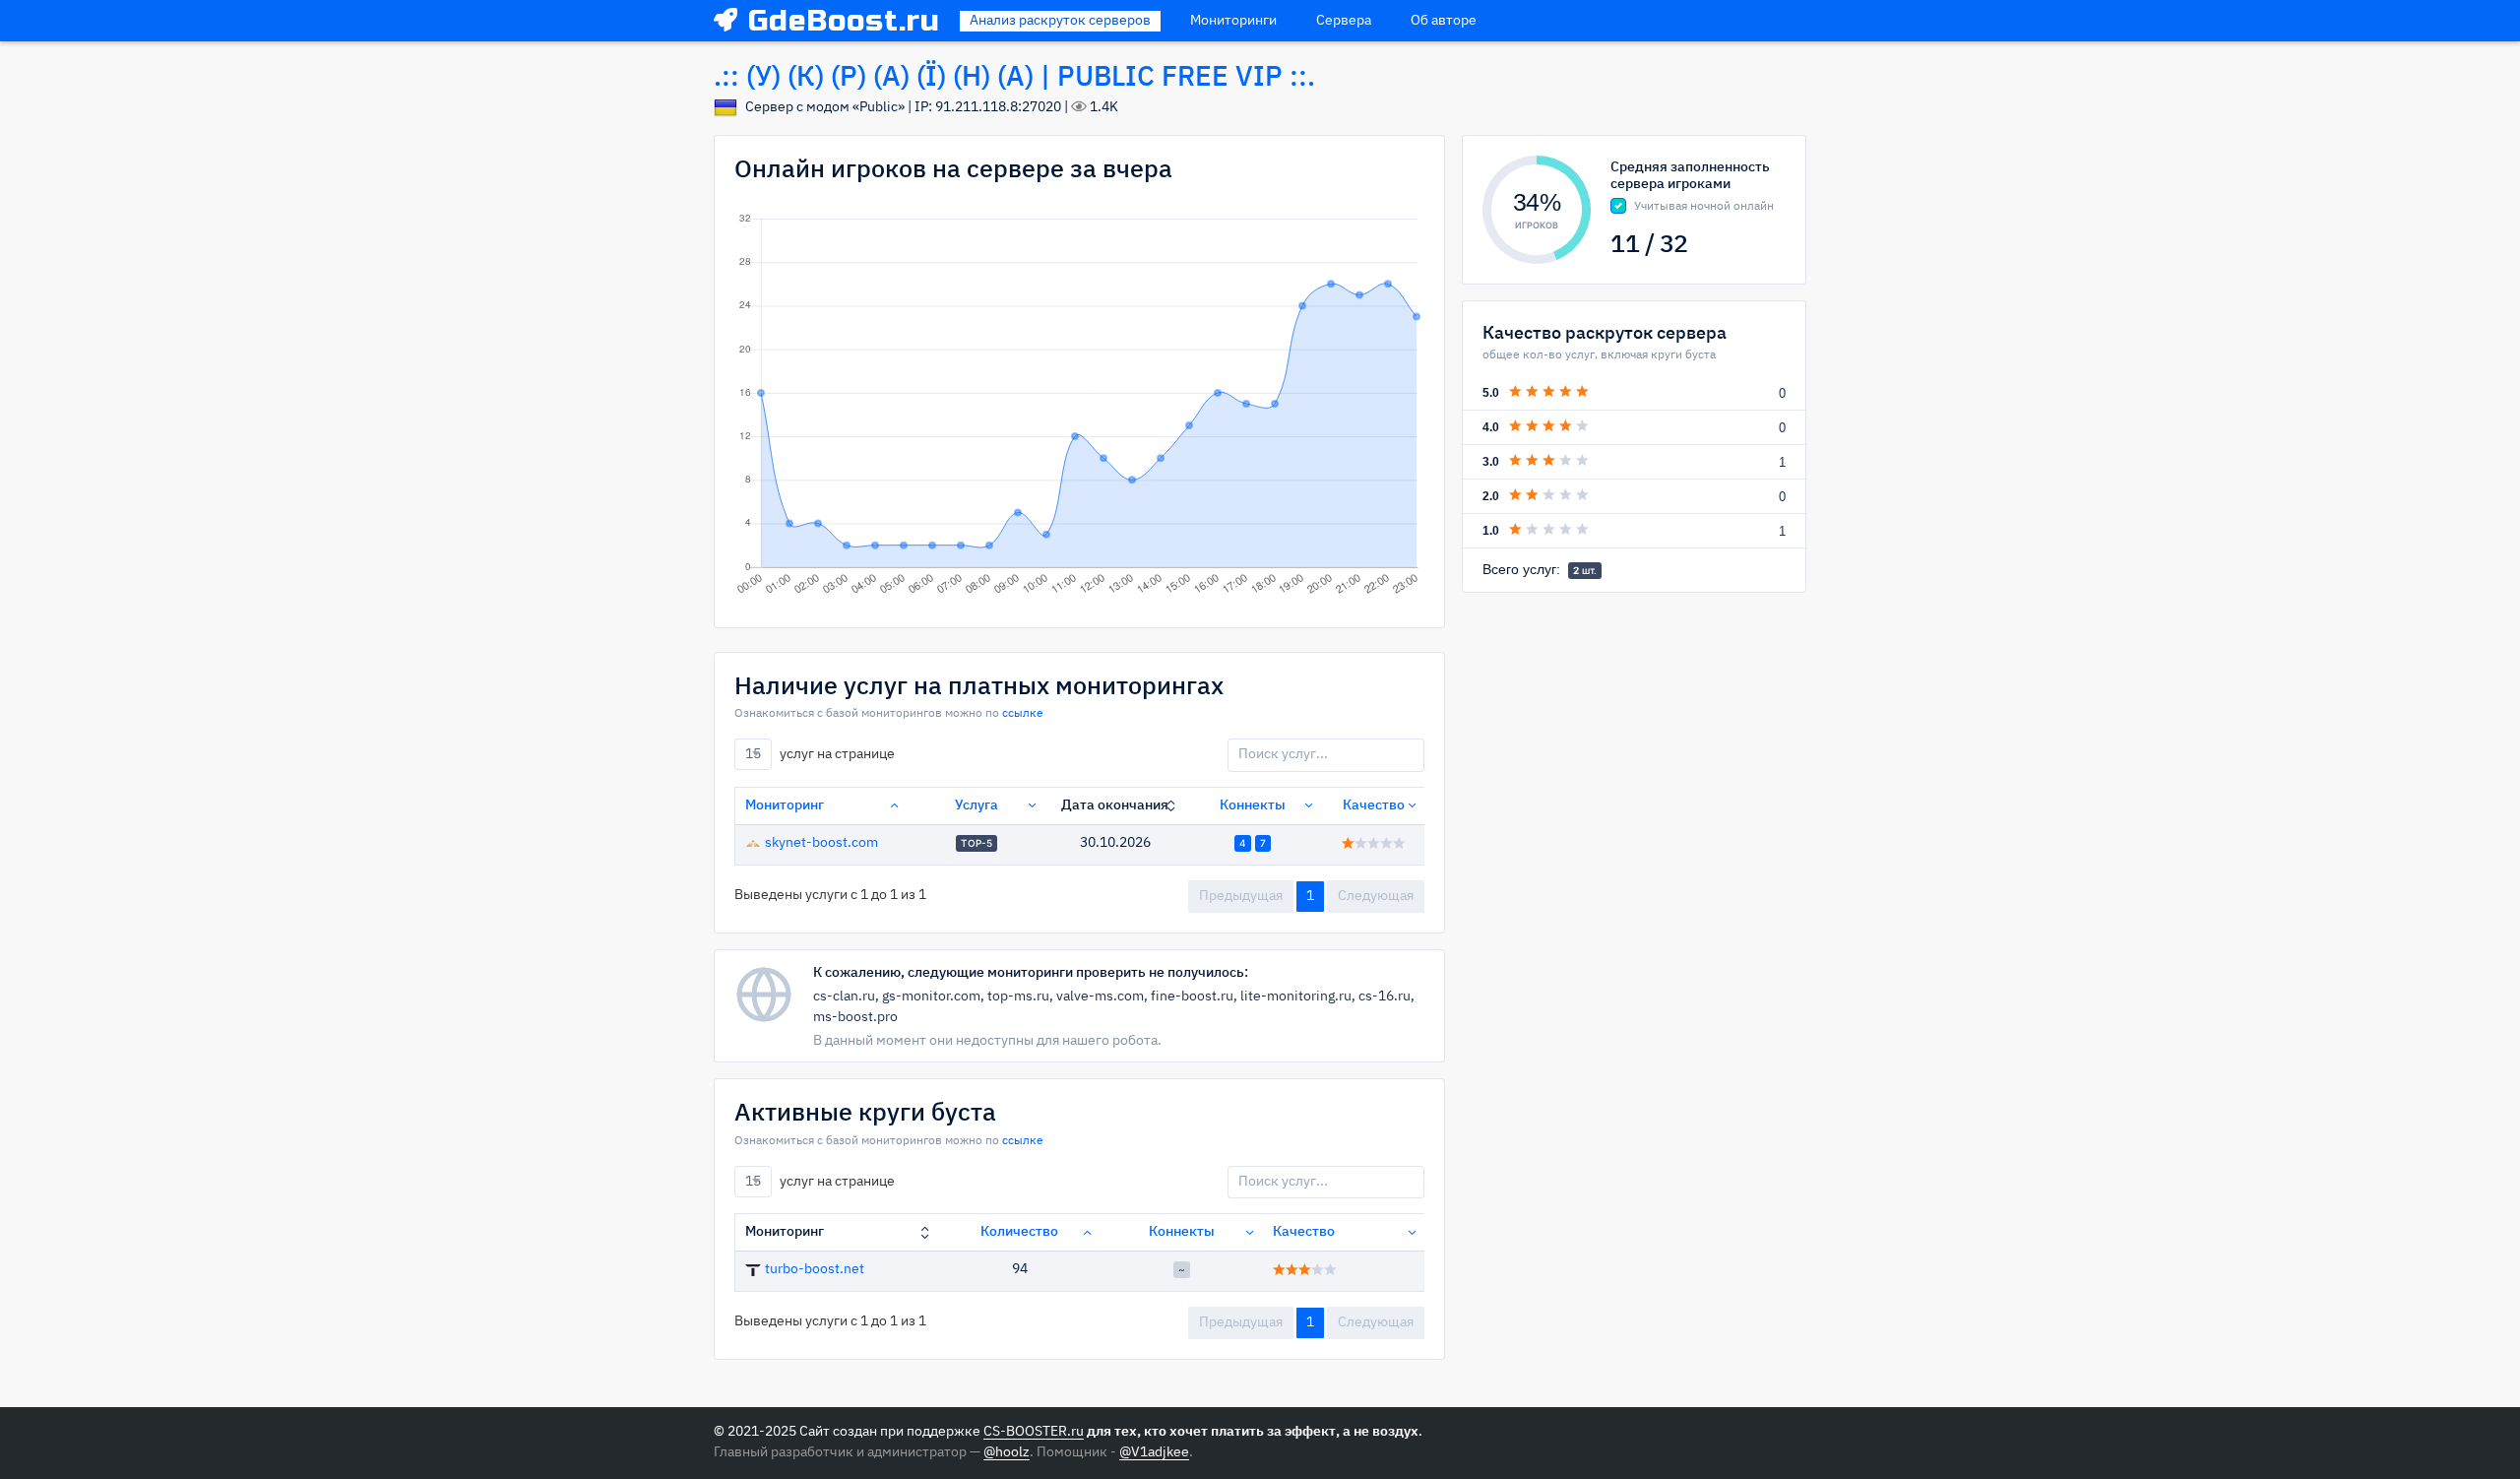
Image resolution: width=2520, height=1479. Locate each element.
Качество (1374, 805)
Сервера (1344, 21)
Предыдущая (1241, 896)
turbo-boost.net (815, 1269)
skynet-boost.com (821, 843)
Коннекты (1253, 805)
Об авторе (1444, 21)
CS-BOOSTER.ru (1034, 1432)
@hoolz (1007, 1452)
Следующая (1376, 896)
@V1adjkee (1154, 1452)
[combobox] (753, 754)
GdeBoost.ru (844, 21)
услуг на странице (820, 754)
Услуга (976, 805)
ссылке (1023, 714)
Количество (1019, 1232)
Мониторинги (1233, 21)
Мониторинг (785, 805)
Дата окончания (1115, 805)
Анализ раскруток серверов (1060, 21)
